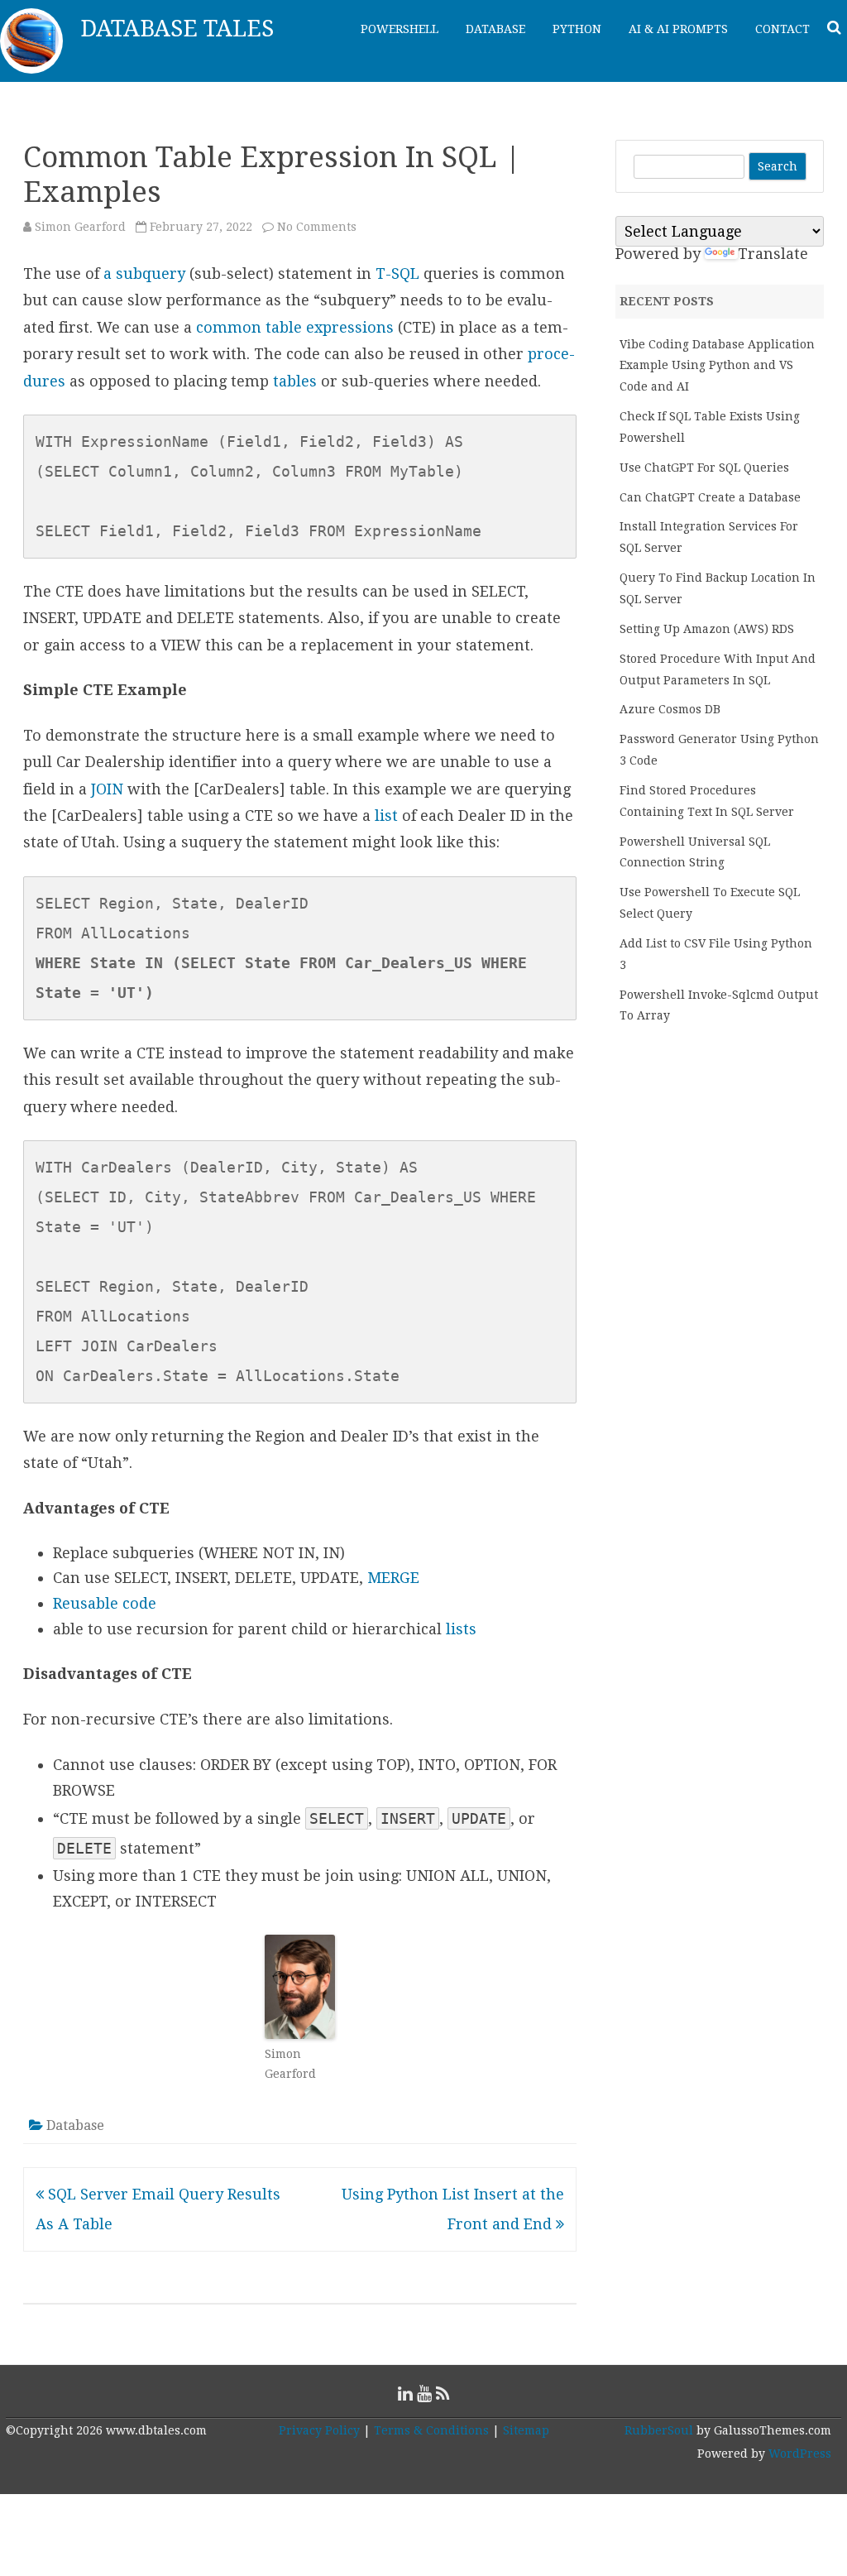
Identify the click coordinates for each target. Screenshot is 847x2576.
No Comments (317, 227)
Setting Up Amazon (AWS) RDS (707, 629)
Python (577, 29)
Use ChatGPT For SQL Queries (704, 468)
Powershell (400, 29)
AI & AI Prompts (678, 29)
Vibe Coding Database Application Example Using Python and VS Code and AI (717, 366)
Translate (773, 254)
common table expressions (295, 327)
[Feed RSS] (443, 2394)
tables (295, 381)
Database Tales (177, 29)
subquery (151, 273)
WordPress (798, 2454)
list (386, 815)
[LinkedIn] (405, 2394)
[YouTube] (424, 2394)
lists (461, 1629)
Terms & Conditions (431, 2430)
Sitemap (526, 2430)
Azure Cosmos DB (670, 709)
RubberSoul (659, 2430)
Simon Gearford (80, 227)
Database (495, 29)
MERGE (393, 1578)
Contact (782, 29)
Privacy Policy (319, 2430)
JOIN (107, 789)
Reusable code (105, 1603)
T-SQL (397, 273)
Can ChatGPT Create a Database (710, 497)
